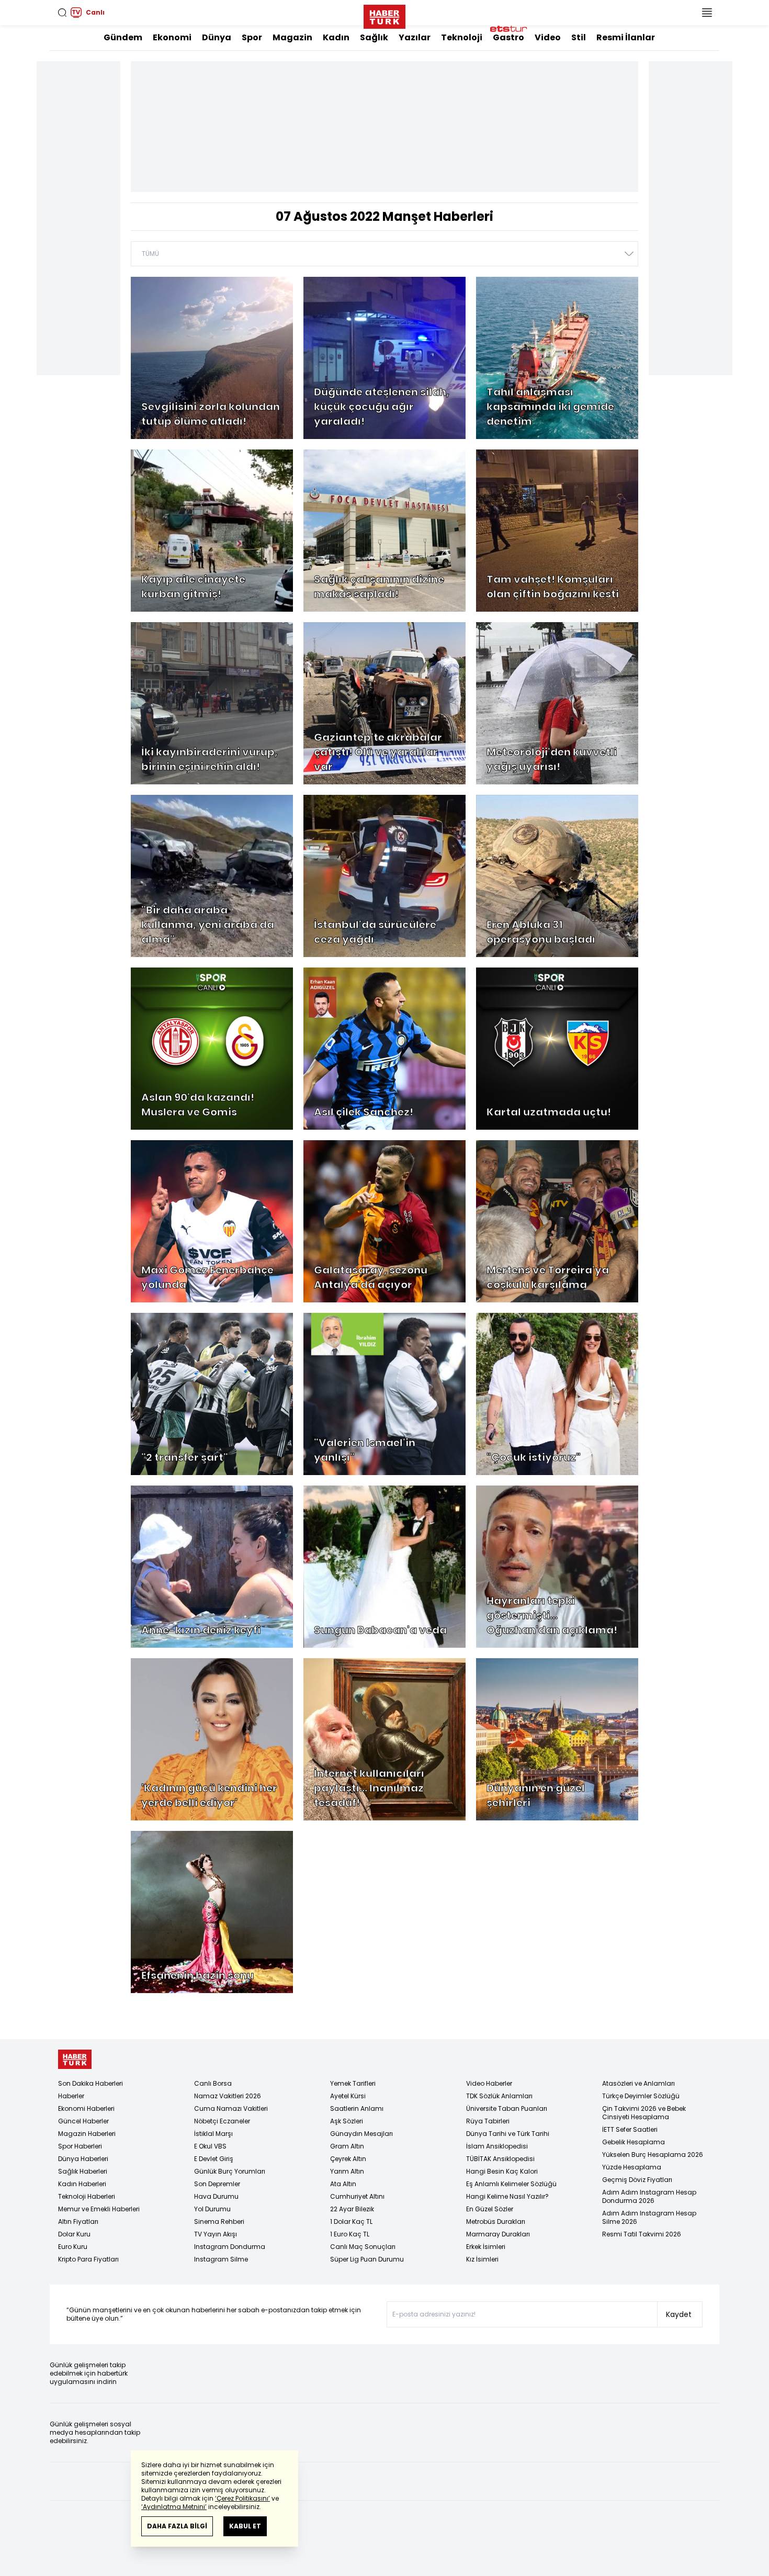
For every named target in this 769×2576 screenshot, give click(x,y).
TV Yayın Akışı (216, 2234)
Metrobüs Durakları (496, 2221)
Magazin (292, 37)
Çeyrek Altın (348, 2159)
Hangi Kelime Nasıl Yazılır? (507, 2196)
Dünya (217, 37)
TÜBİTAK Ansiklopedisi (500, 2159)
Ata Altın (343, 2184)
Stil (579, 37)
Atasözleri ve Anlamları (638, 2083)
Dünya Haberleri (83, 2159)
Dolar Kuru (74, 2234)
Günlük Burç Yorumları (230, 2171)
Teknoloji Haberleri (87, 2196)
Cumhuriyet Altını (357, 2196)
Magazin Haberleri (87, 2134)
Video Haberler (489, 2083)
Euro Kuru (73, 2247)
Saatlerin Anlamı (357, 2108)
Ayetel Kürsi (348, 2096)
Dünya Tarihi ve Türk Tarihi (508, 2134)
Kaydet (679, 2314)
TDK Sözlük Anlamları (499, 2096)
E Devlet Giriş (214, 2159)
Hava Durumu (216, 2196)
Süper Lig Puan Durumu (367, 2259)
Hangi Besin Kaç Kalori (502, 2171)
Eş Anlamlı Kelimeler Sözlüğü (511, 2184)
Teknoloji (462, 37)
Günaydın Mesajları (361, 2134)
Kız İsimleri (482, 2259)
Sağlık (374, 37)
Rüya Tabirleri (488, 2121)
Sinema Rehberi (219, 2221)
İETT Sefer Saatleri (630, 2129)
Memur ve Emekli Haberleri (99, 2209)
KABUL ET (245, 2526)
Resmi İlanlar (626, 37)
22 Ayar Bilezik (352, 2209)
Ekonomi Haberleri (86, 2108)
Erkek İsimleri (486, 2247)
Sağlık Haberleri (83, 2171)
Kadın (336, 37)
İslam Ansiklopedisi (497, 2146)
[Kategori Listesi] (707, 13)
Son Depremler (217, 2184)
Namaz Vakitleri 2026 (228, 2096)
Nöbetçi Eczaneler (222, 2121)
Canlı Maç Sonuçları (363, 2247)
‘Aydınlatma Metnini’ (174, 2507)
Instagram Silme (221, 2259)
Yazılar (415, 37)
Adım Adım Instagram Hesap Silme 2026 (649, 2217)
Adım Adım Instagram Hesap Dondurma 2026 (649, 2196)
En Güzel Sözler (490, 2209)
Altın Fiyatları (78, 2221)
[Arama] (62, 13)
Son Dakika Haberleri (91, 2083)
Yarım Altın (347, 2171)
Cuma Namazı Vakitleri (231, 2108)
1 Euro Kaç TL (350, 2234)
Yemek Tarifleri (353, 2083)
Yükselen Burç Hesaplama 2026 (653, 2155)
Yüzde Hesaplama (632, 2167)
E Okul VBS (210, 2146)
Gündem (123, 37)
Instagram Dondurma (230, 2247)
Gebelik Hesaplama (634, 2142)
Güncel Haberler (83, 2121)
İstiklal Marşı (213, 2134)
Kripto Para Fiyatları (88, 2259)
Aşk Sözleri (347, 2121)
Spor (252, 37)
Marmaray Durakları (498, 2234)
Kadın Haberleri (82, 2184)
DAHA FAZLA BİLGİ (177, 2526)
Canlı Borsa (213, 2083)
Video (548, 37)
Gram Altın (347, 2146)
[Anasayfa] (75, 2059)
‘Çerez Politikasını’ (242, 2498)
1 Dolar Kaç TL (351, 2221)
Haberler (71, 2096)
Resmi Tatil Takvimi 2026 (642, 2234)
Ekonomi (172, 37)
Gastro (508, 37)
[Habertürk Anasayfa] (384, 15)
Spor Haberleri (80, 2146)
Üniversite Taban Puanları (507, 2108)
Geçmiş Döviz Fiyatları (637, 2180)
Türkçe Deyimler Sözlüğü (641, 2096)
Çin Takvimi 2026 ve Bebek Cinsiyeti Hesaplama (644, 2113)
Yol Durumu (212, 2209)
